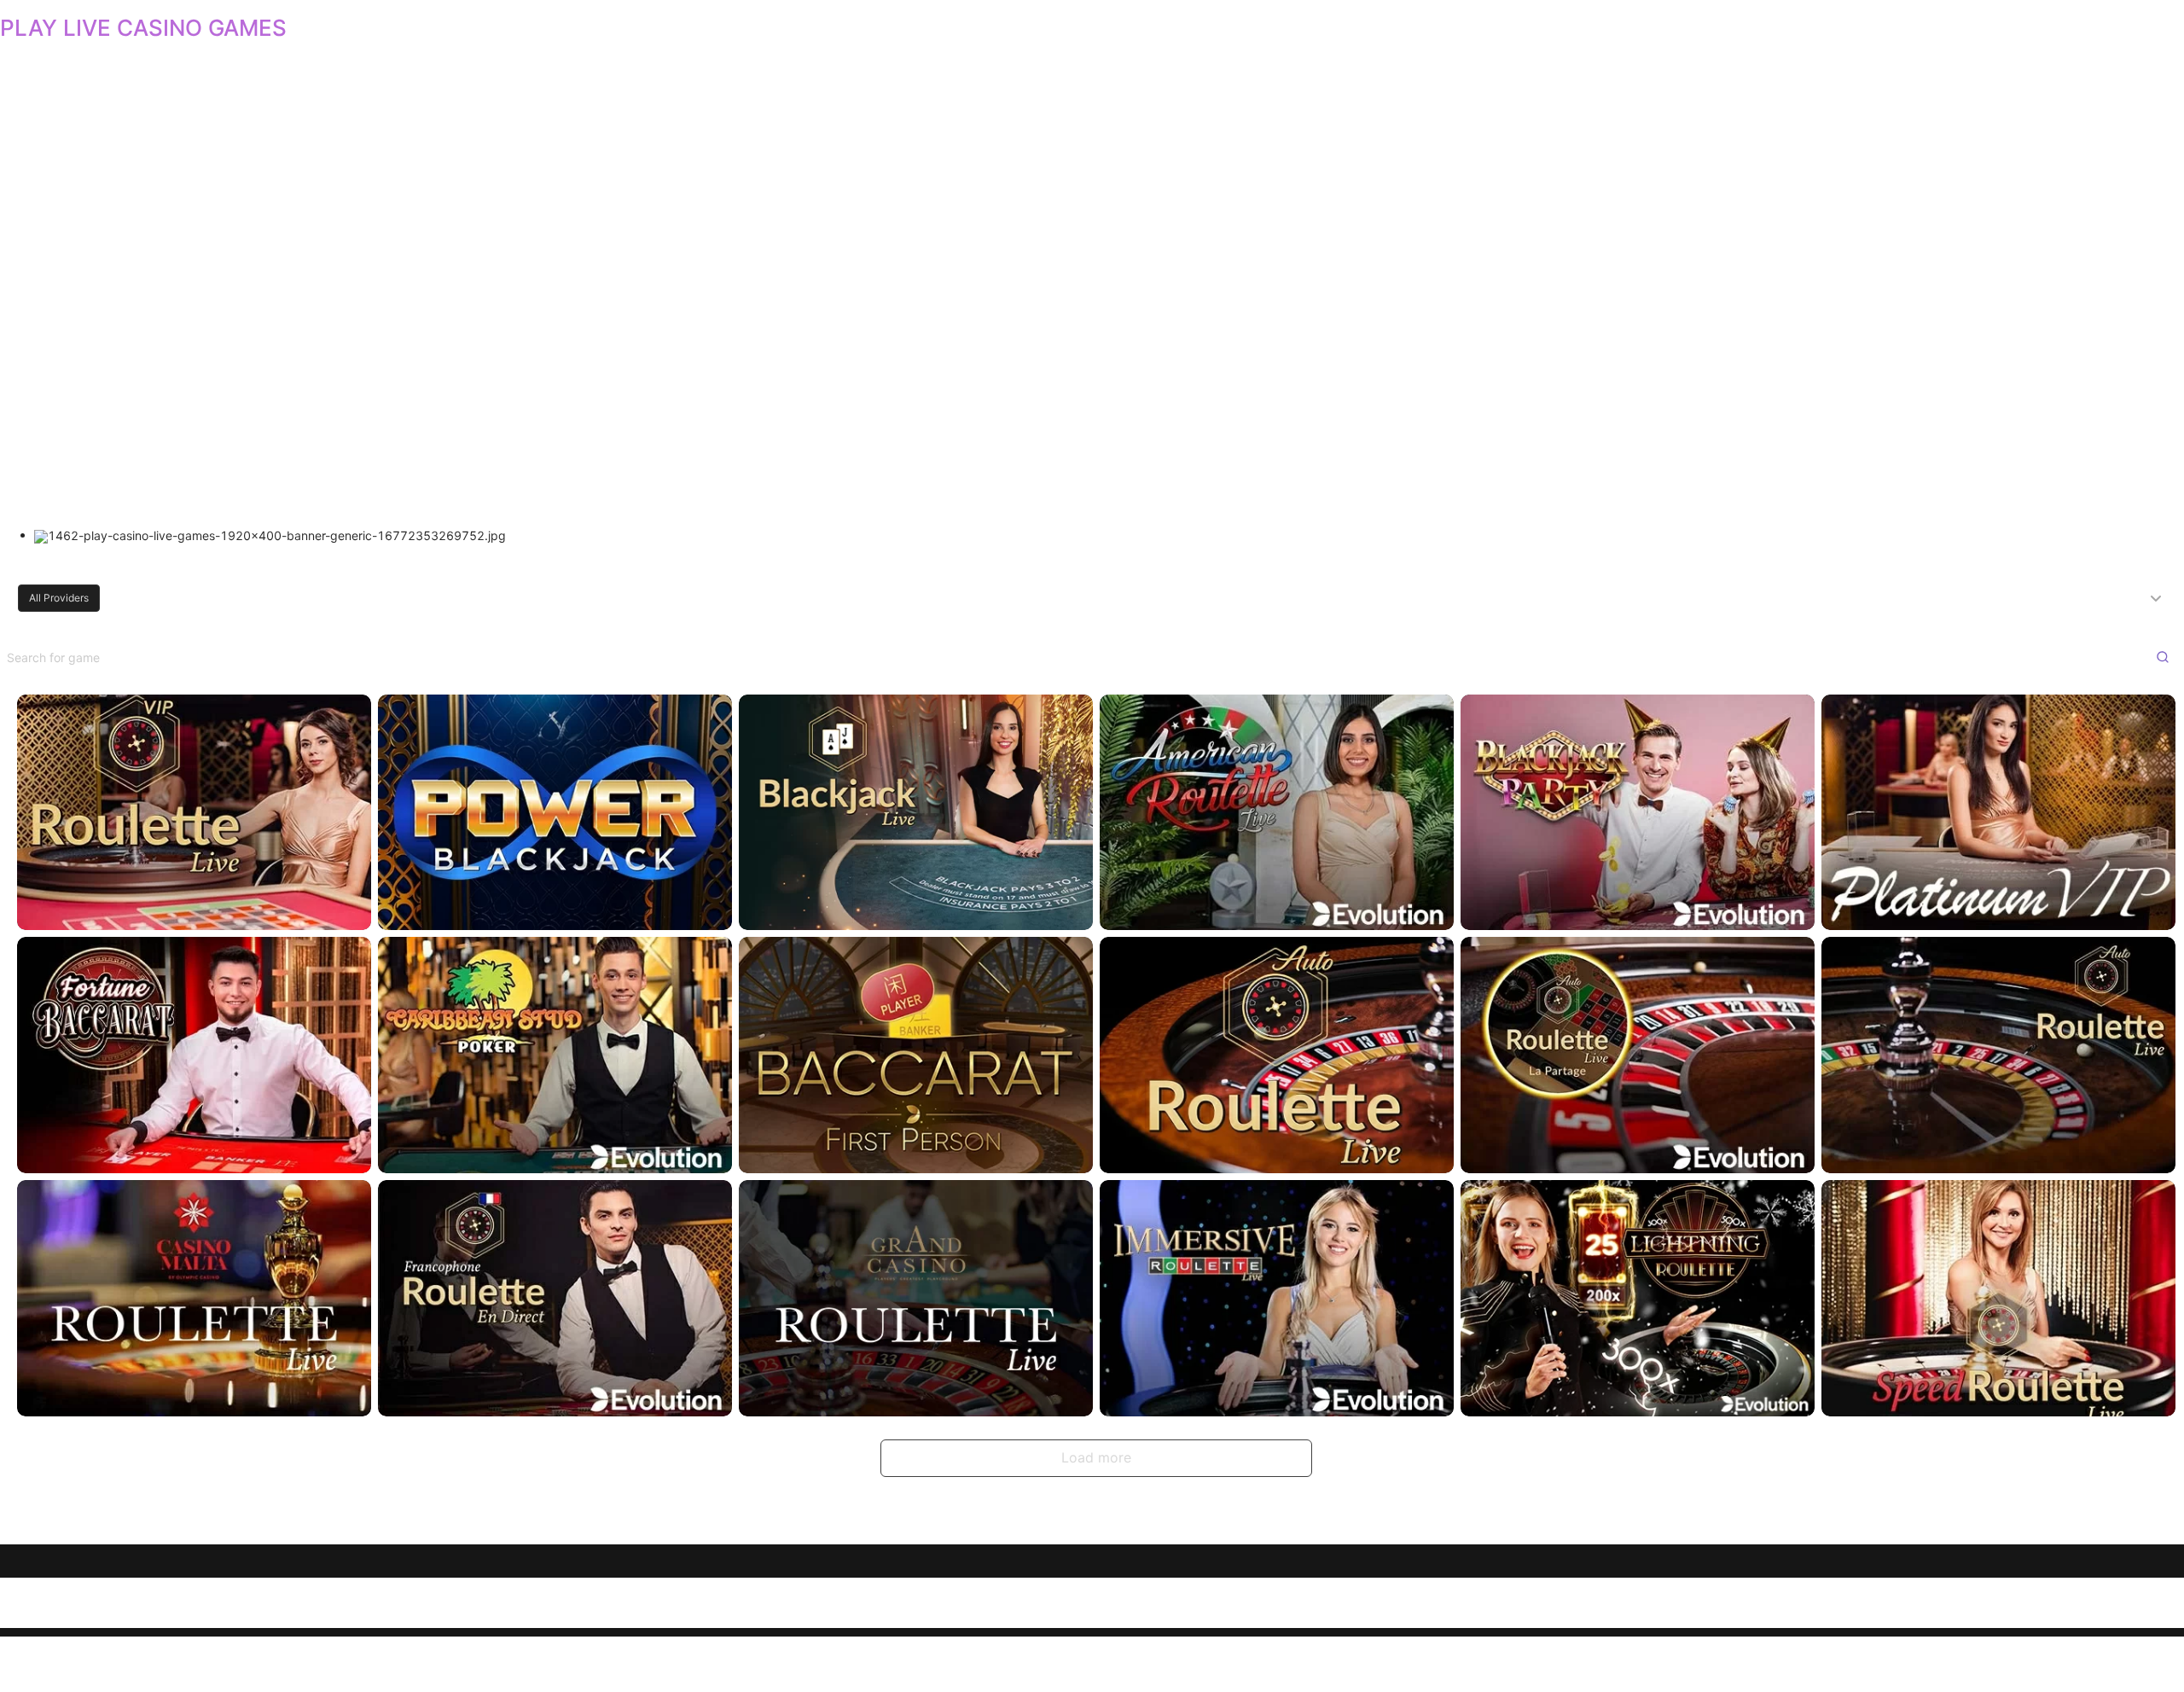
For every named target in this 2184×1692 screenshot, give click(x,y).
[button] (1092, 598)
